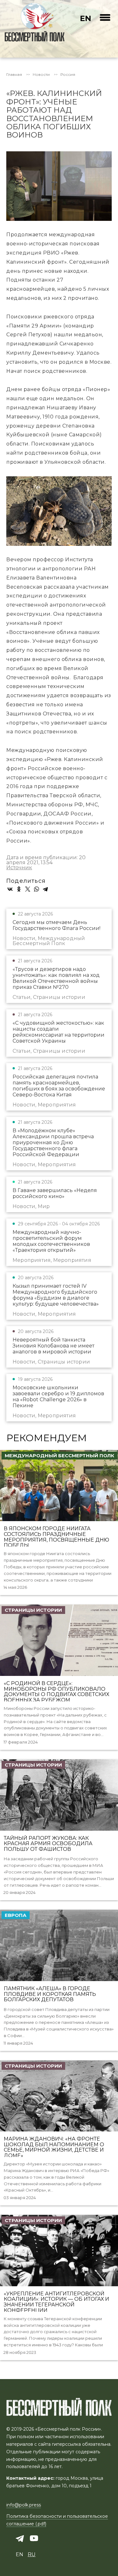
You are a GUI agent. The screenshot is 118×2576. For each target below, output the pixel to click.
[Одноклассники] (19, 889)
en (86, 18)
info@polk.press (24, 2505)
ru (32, 2554)
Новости (41, 75)
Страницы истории (33, 1610)
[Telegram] (45, 889)
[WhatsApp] (37, 889)
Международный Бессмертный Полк (59, 1456)
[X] (28, 889)
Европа (16, 1915)
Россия (68, 75)
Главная (14, 75)
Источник (19, 868)
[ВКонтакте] (10, 889)
